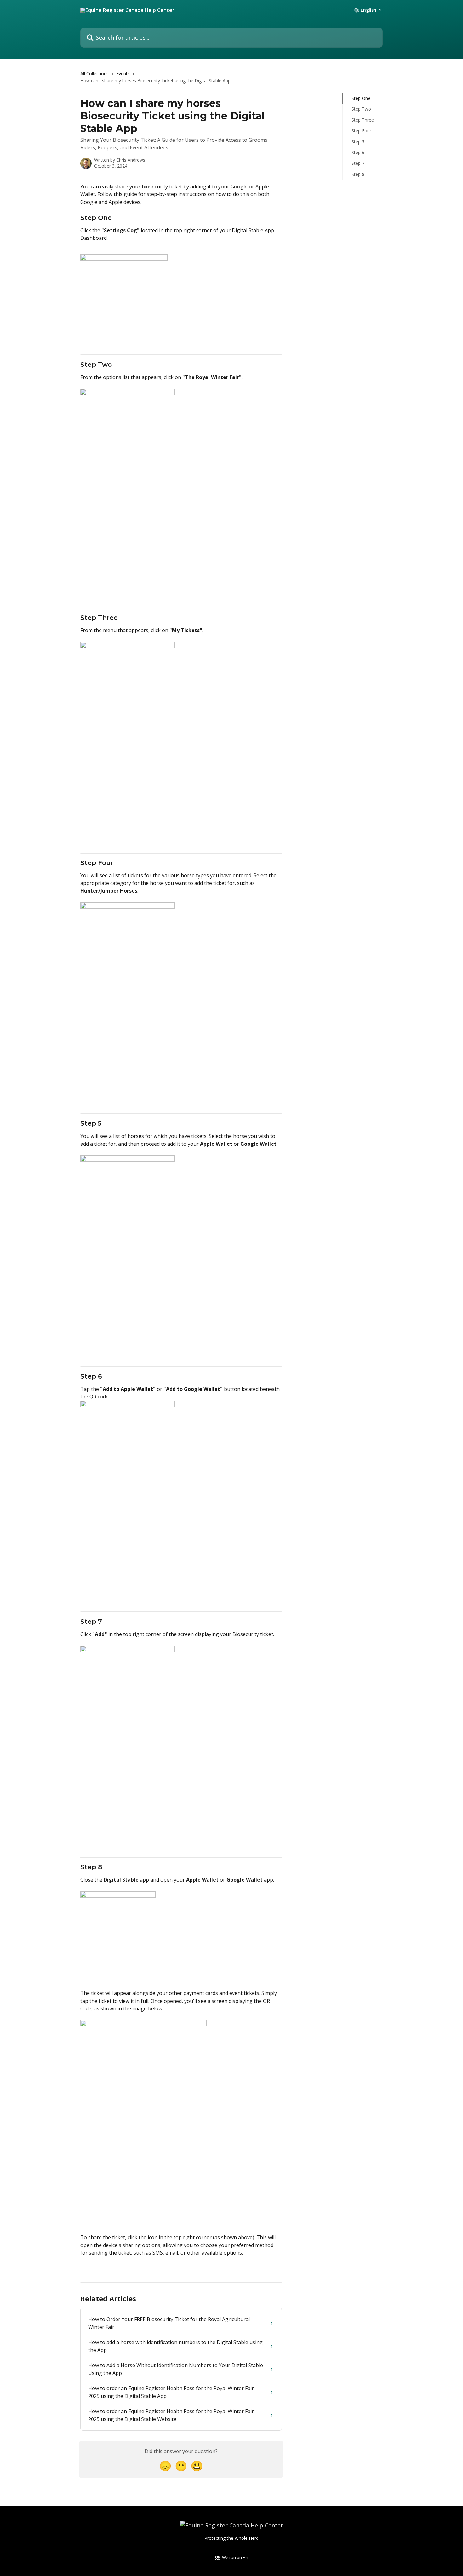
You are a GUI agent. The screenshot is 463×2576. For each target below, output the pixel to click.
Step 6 (358, 152)
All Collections (94, 74)
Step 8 (358, 174)
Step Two (361, 109)
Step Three (363, 120)
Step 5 (358, 141)
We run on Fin (235, 2557)
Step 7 (358, 163)
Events (123, 74)
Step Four (361, 131)
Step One (361, 98)
